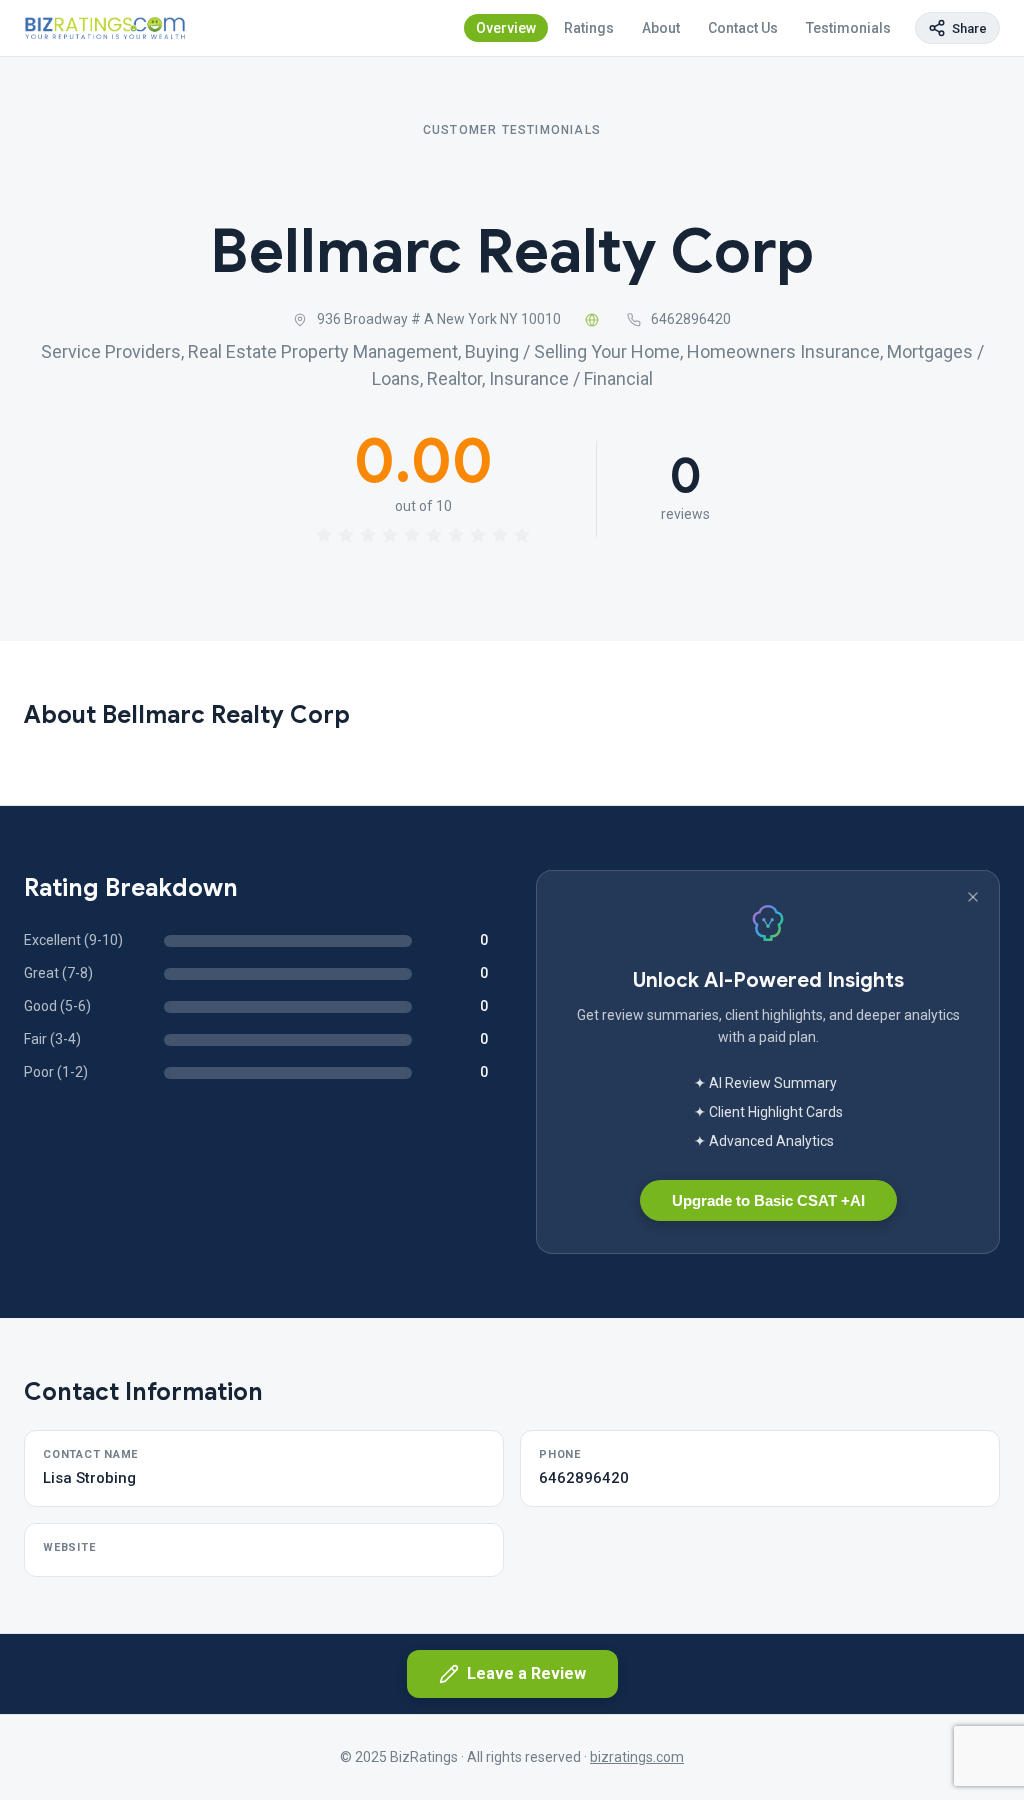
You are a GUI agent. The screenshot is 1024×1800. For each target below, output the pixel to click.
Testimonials (848, 28)
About (661, 28)
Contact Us (743, 28)
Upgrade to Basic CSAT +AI (768, 1200)
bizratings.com (637, 1757)
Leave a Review (526, 1673)
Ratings (589, 28)
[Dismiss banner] (973, 897)
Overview (506, 28)
